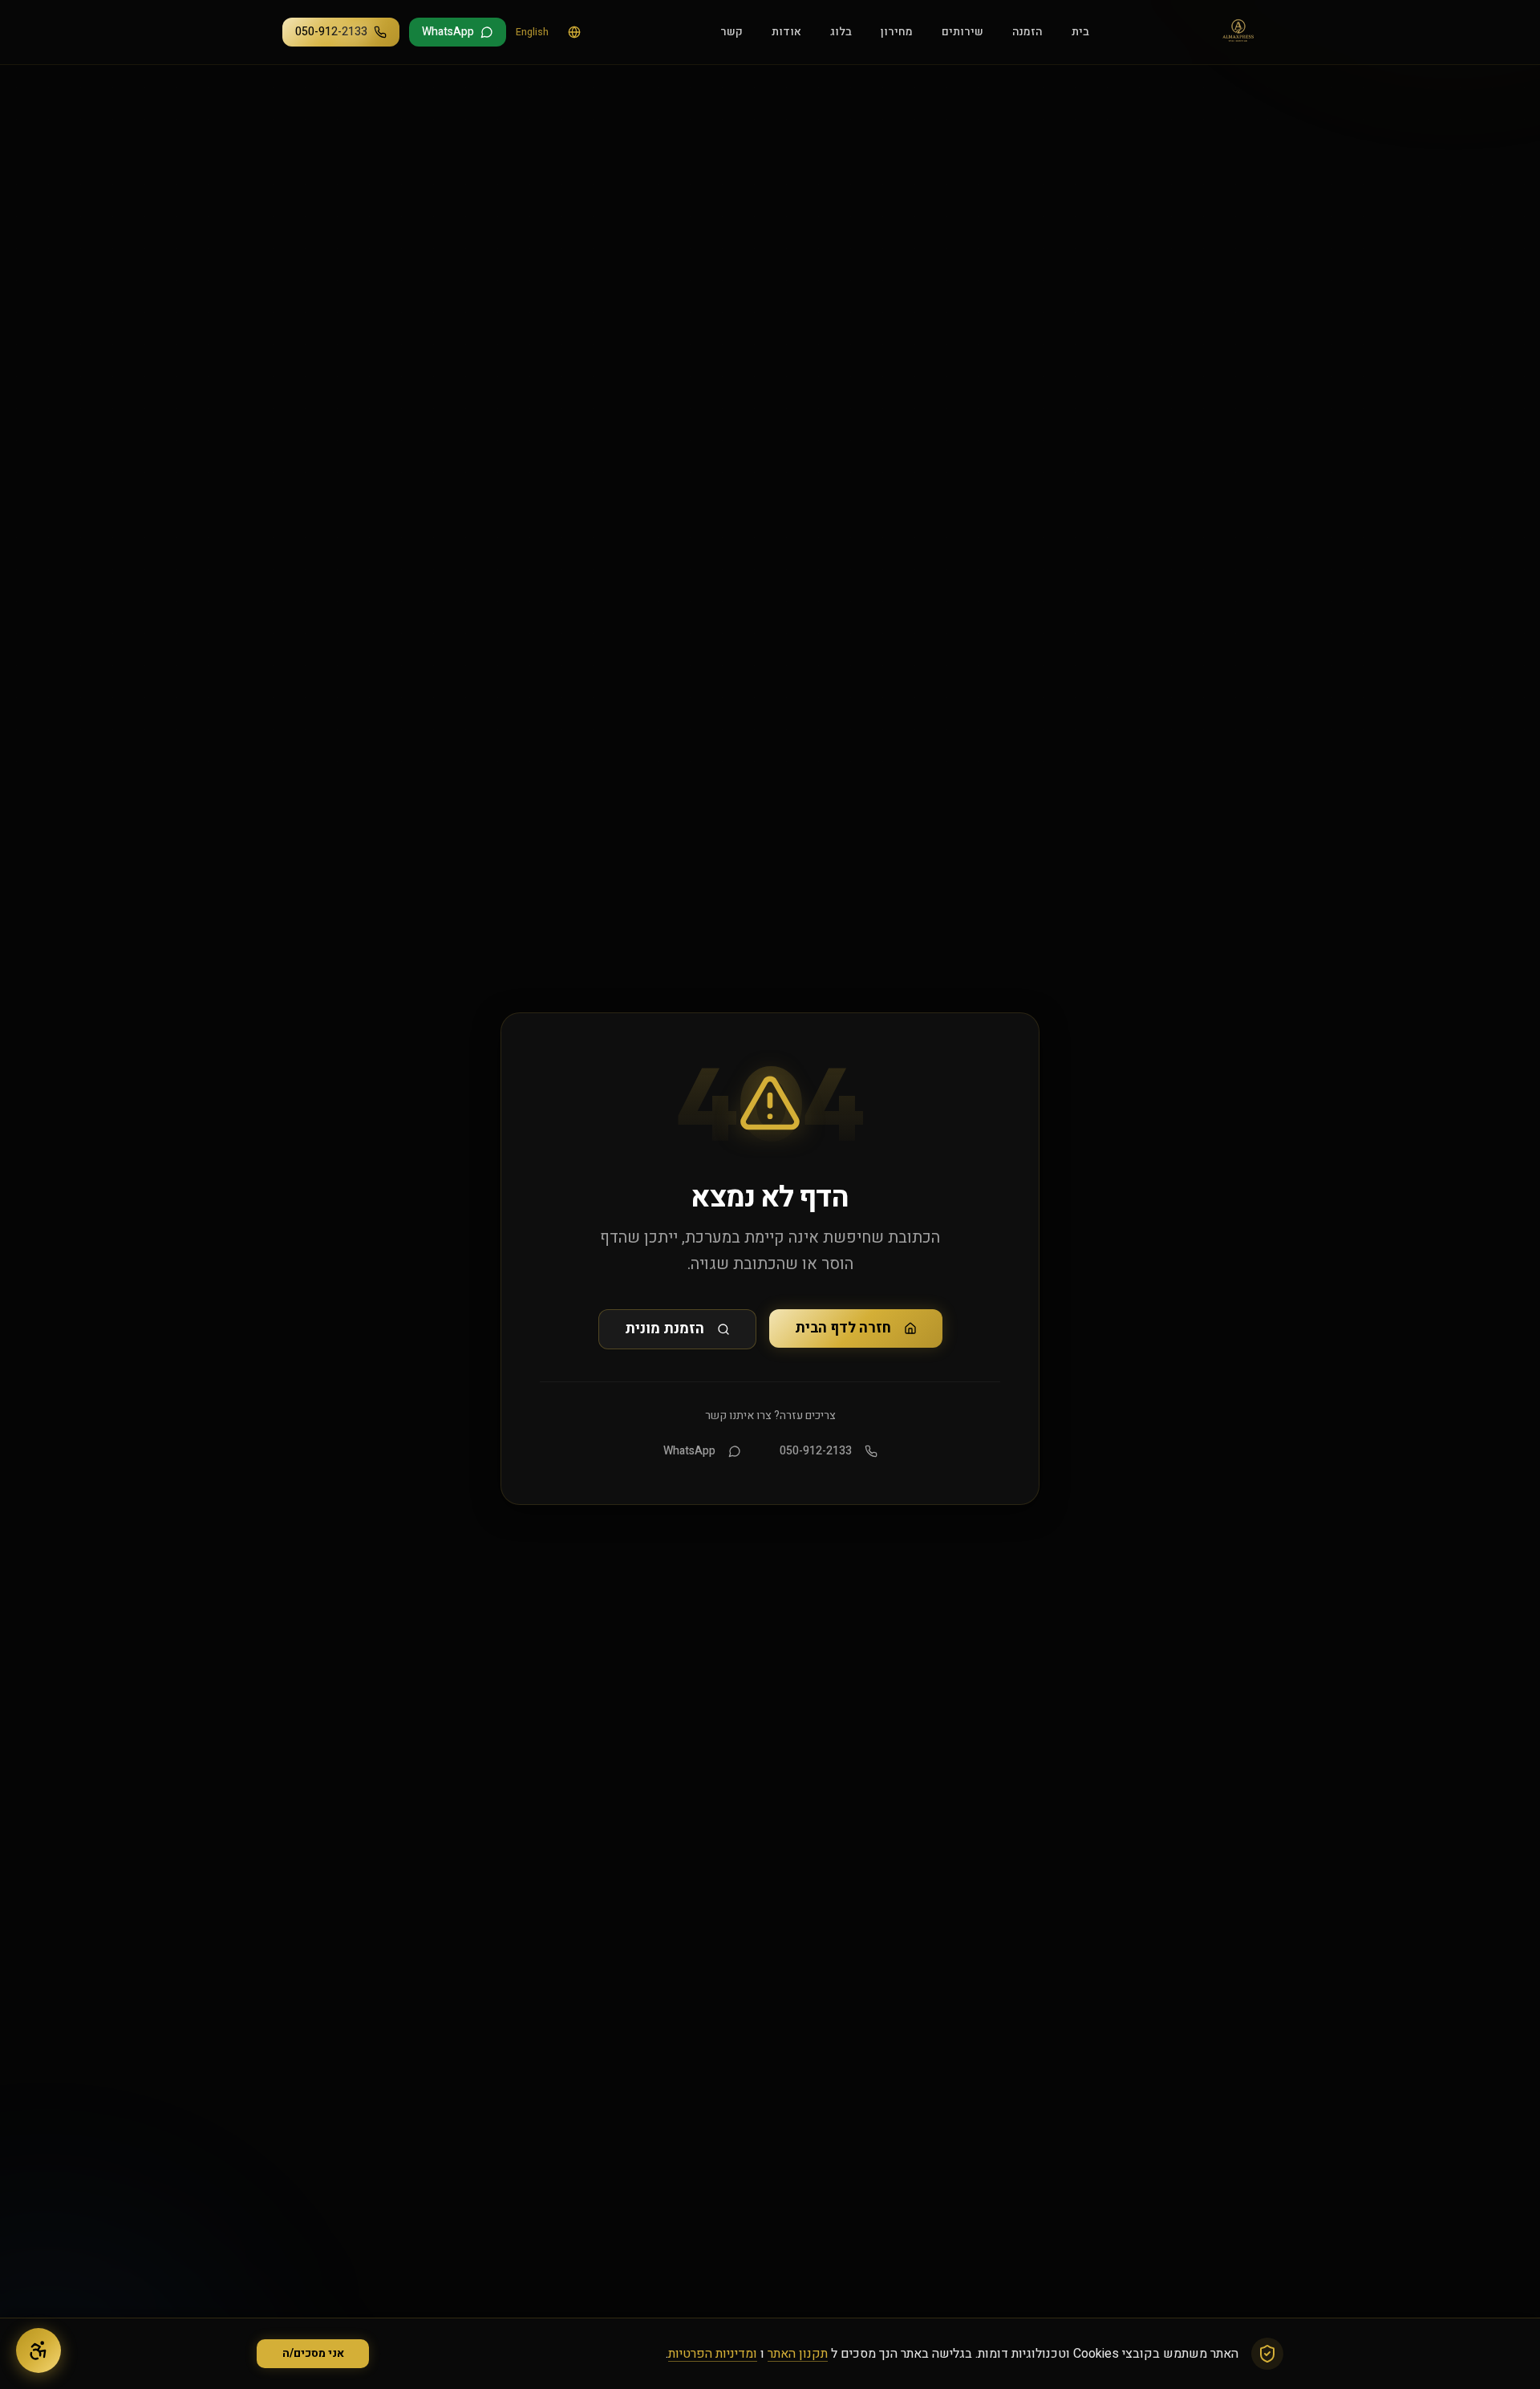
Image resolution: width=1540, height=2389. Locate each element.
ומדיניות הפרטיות (713, 2354)
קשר (731, 32)
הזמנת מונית (665, 1329)
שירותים (962, 32)
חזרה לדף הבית (843, 1328)
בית (1080, 32)
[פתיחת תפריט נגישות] (38, 2350)
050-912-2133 (816, 1451)
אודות (786, 32)
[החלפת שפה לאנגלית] (574, 32)
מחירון (897, 32)
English (532, 32)
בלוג (841, 32)
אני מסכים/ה (313, 2353)
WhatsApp (689, 1451)
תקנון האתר (798, 2354)
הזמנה (1027, 32)
